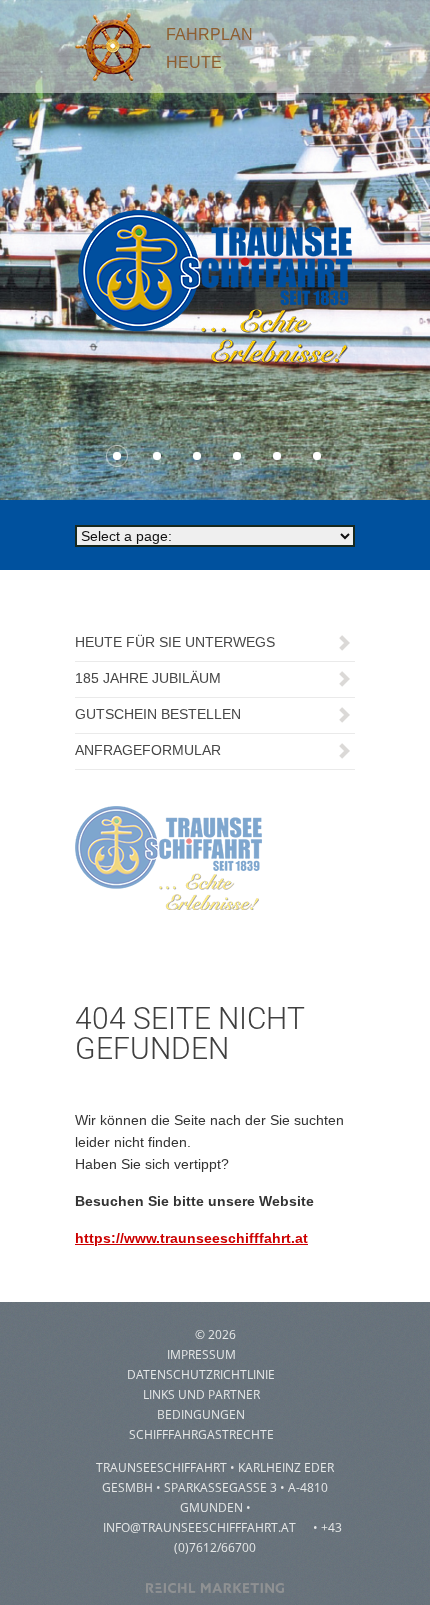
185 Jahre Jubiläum (148, 678)
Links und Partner (201, 1394)
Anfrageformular (148, 750)
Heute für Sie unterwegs (175, 642)
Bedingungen (201, 1414)
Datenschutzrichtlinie (201, 1374)
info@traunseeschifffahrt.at (199, 1527)
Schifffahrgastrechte (201, 1434)
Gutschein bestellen (158, 714)
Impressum (201, 1354)
